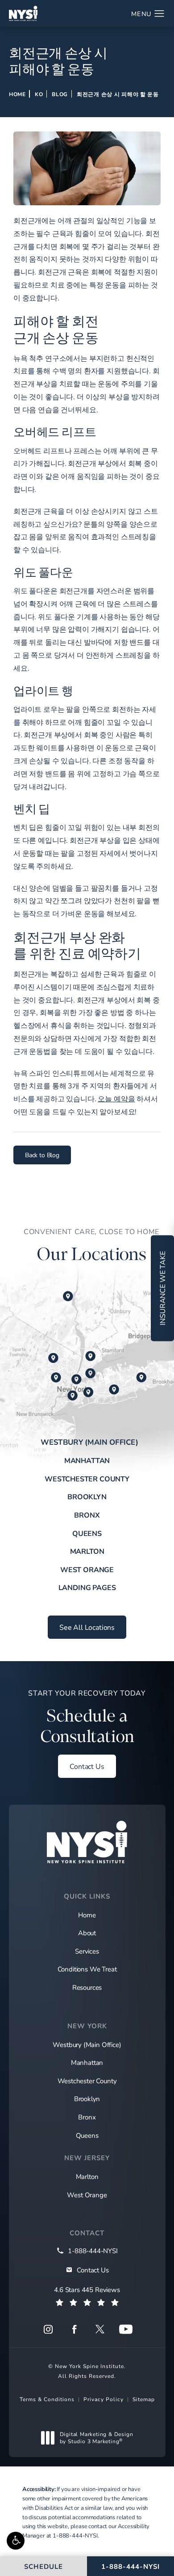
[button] (16, 2541)
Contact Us (87, 1766)
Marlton (87, 1551)
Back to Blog (42, 1155)
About (87, 1933)
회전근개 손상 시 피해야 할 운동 (118, 94)
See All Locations (87, 1627)
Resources (87, 1987)
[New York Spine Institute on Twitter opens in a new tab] (100, 2329)
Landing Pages (87, 1587)
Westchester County (87, 1478)
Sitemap (144, 2399)
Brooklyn (87, 1496)
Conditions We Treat (87, 1969)
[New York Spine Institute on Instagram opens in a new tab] (48, 2329)
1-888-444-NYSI (75, 2535)
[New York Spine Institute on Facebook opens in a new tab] (74, 2329)
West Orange (87, 1569)
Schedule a (87, 1717)
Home (17, 94)
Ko (39, 94)
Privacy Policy (104, 2399)
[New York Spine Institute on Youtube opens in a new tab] (126, 2329)
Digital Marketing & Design (96, 2438)
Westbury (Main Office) (89, 1442)
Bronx (87, 1515)
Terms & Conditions (47, 2399)
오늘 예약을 (116, 1098)
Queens (87, 1533)
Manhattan (87, 1460)
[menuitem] (48, 2329)
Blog (60, 94)
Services (87, 1951)
